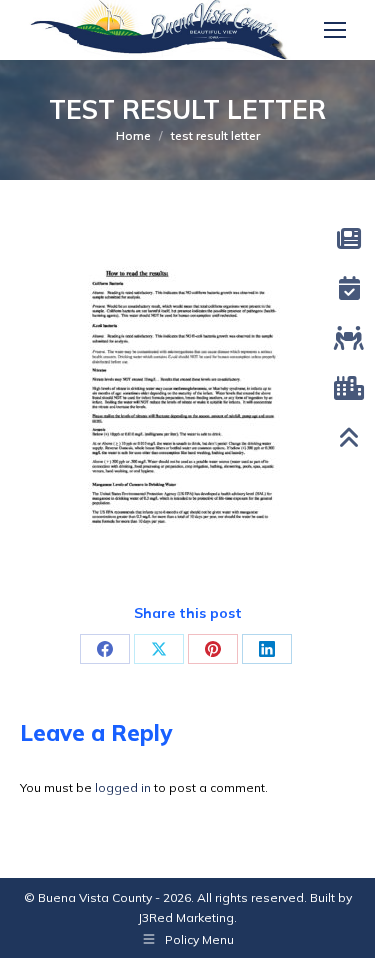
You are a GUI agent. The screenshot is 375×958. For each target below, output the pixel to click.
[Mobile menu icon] (335, 30)
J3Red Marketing (186, 917)
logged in (123, 787)
